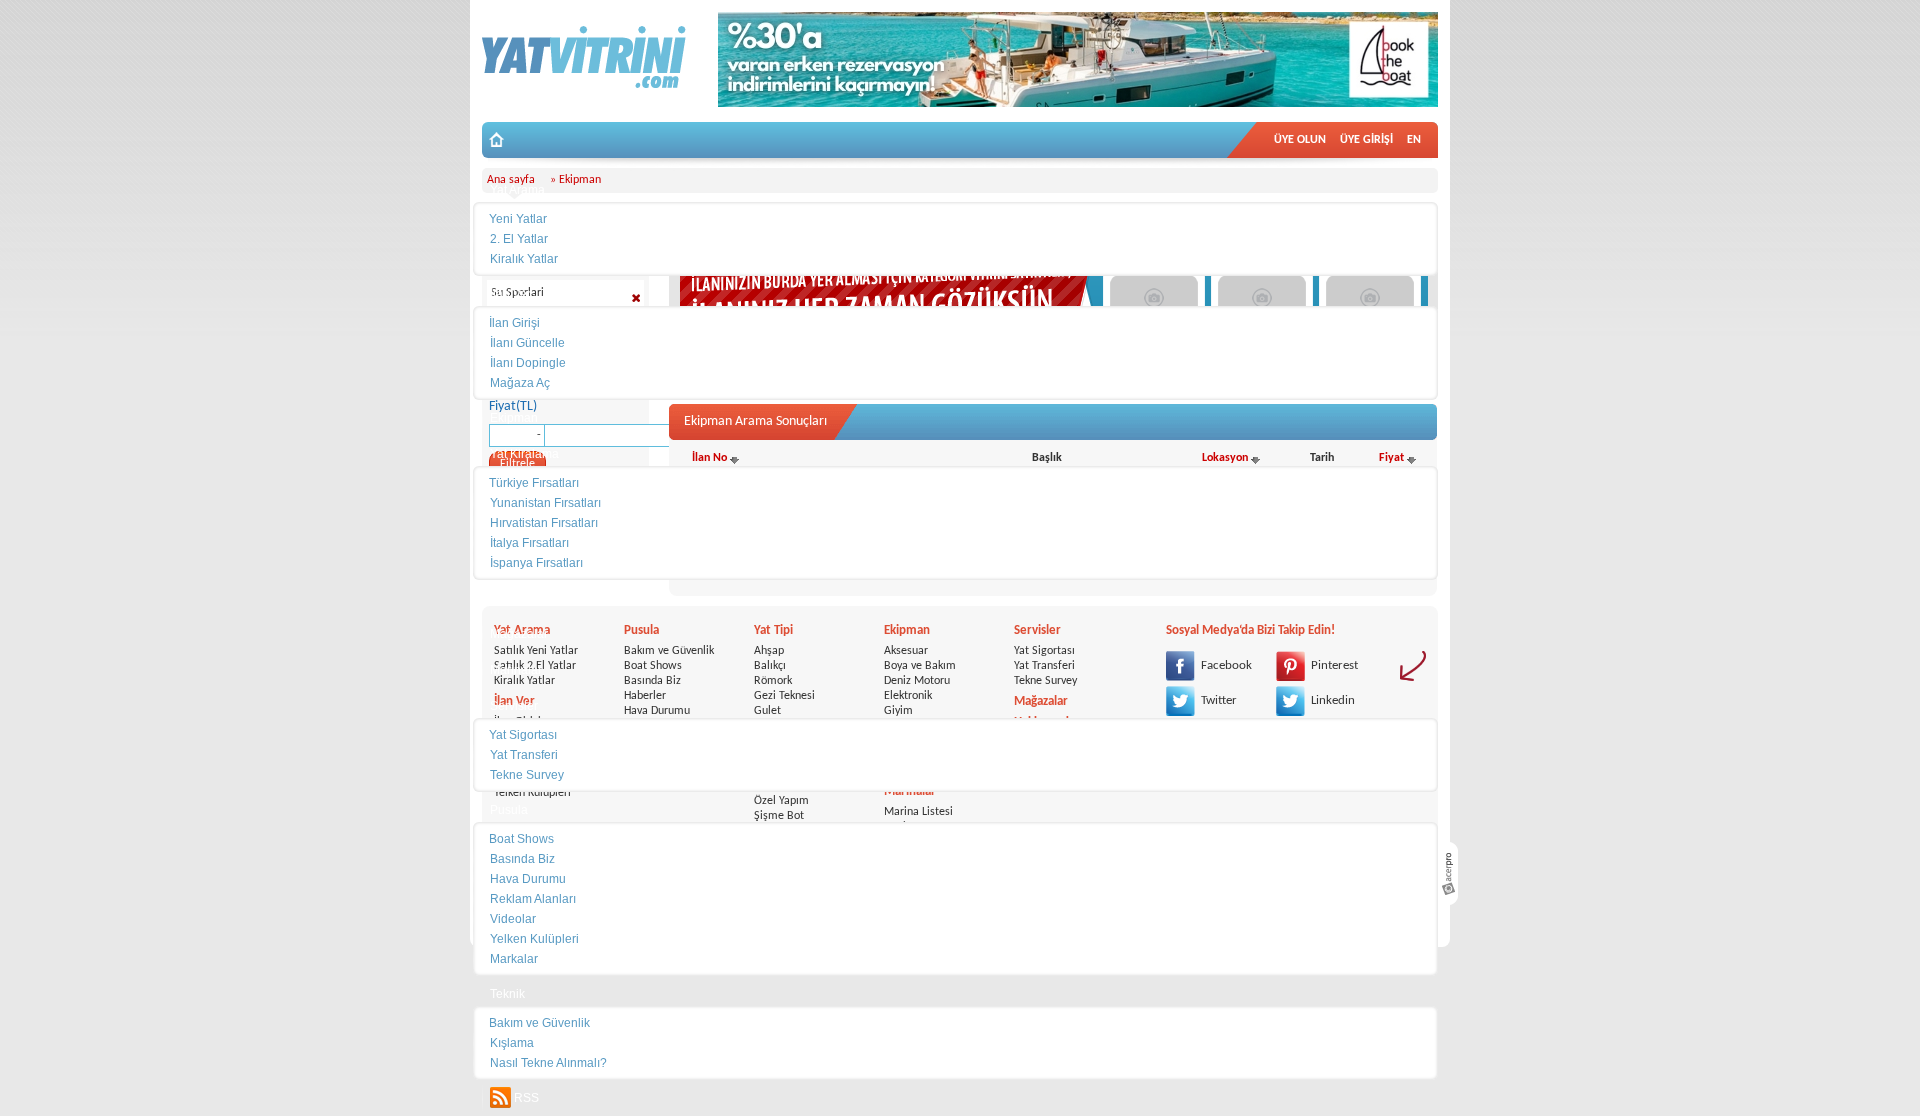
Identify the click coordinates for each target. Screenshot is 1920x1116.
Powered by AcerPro (1448, 873)
